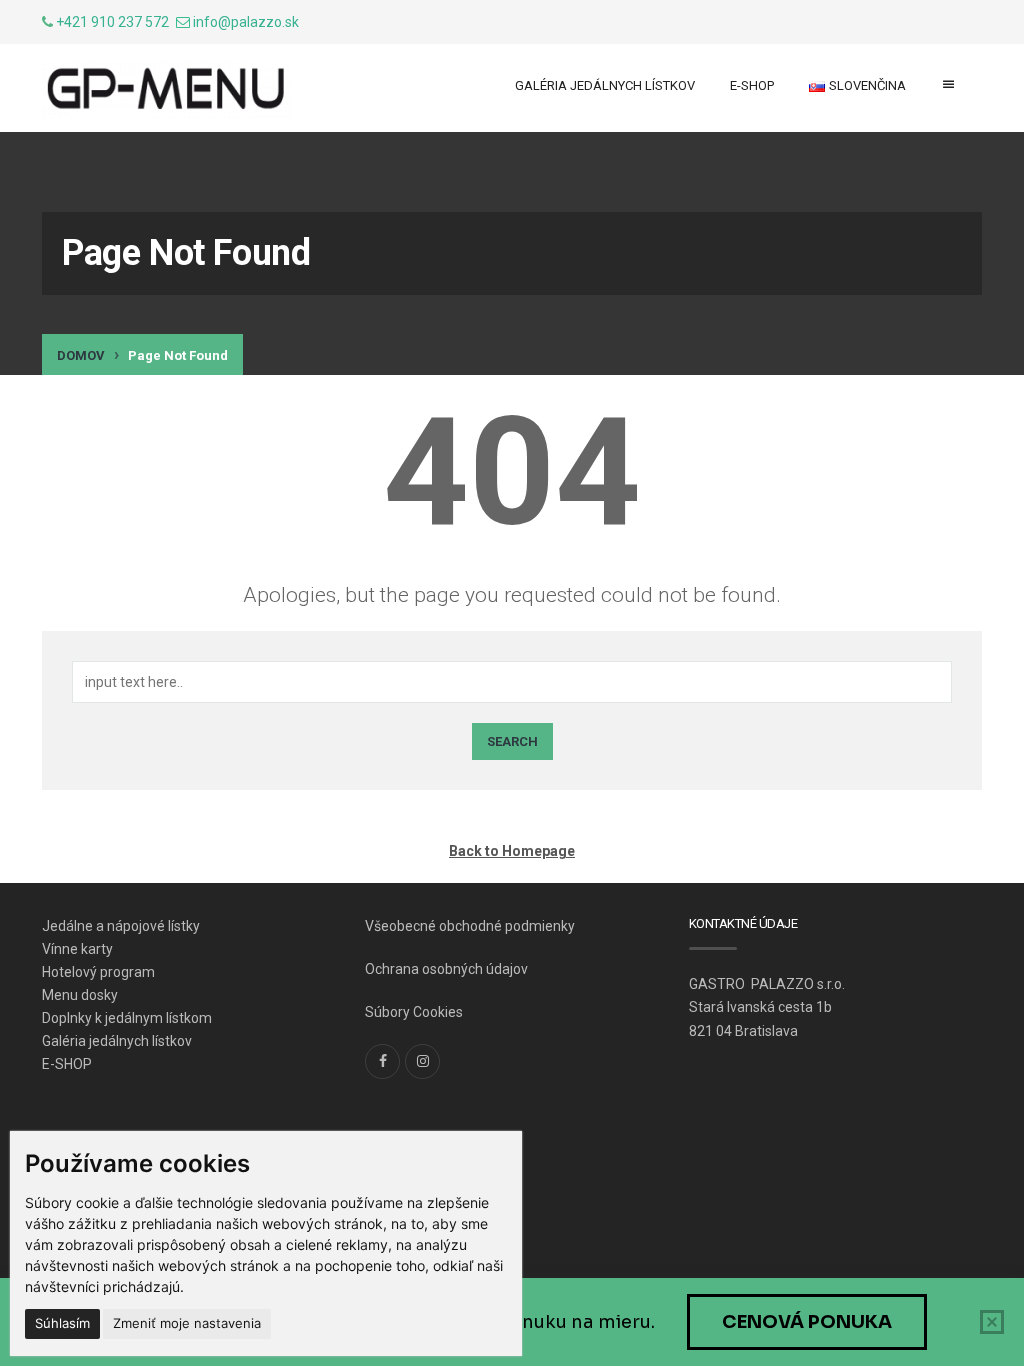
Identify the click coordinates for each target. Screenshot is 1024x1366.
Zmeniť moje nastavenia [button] (187, 1323)
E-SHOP (67, 1064)
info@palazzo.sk (246, 22)
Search (512, 741)
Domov (81, 355)
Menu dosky (80, 995)
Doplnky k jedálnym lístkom (127, 1018)
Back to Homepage (512, 851)
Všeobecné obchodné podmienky (470, 926)
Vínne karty (77, 949)
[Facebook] (382, 1061)
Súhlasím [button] (62, 1323)
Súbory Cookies (414, 1012)
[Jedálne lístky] (167, 90)
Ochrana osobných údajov (446, 969)
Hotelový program (98, 972)
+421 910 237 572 (112, 22)
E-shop (752, 85)
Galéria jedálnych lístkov (605, 85)
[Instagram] (422, 1061)
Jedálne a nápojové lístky (121, 926)
